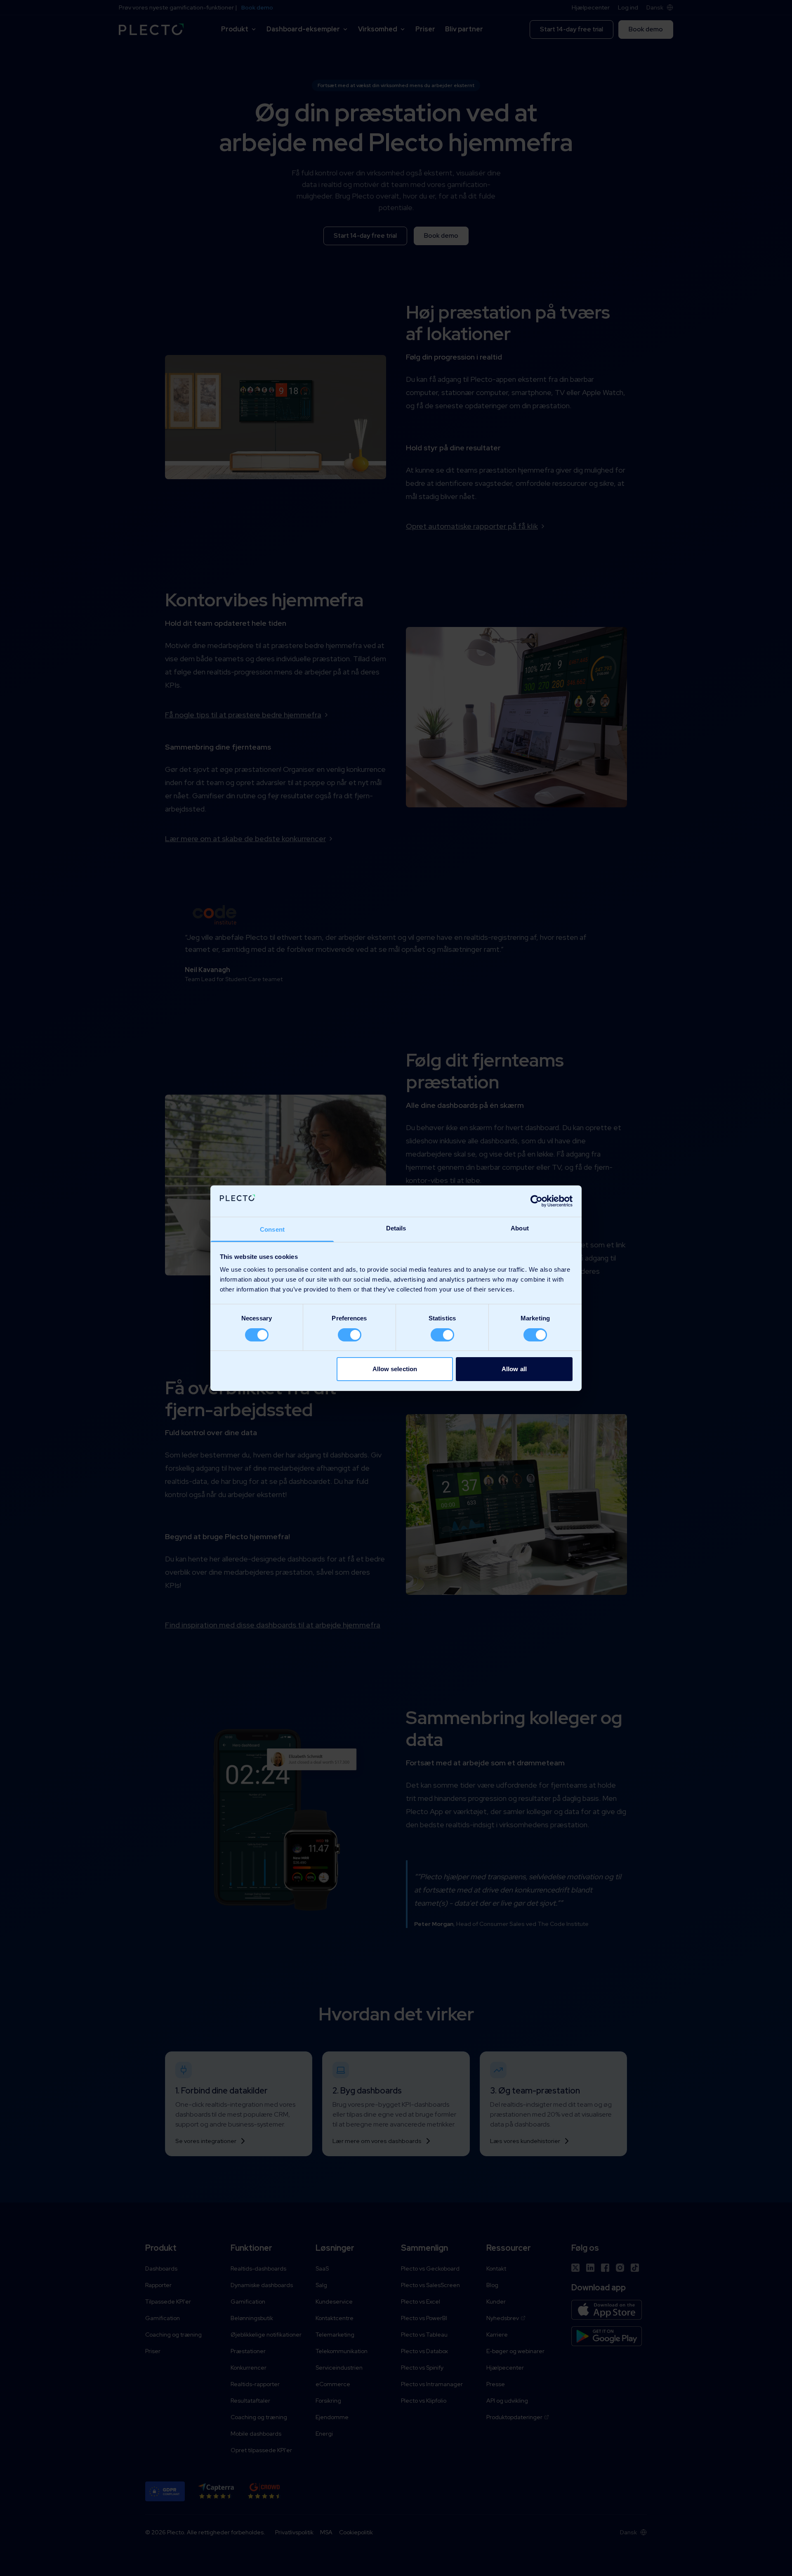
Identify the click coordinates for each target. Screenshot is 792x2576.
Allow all (514, 1369)
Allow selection (395, 1369)
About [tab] (520, 1228)
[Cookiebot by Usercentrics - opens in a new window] (536, 1201)
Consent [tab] (272, 1229)
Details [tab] (396, 1228)
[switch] (350, 1335)
